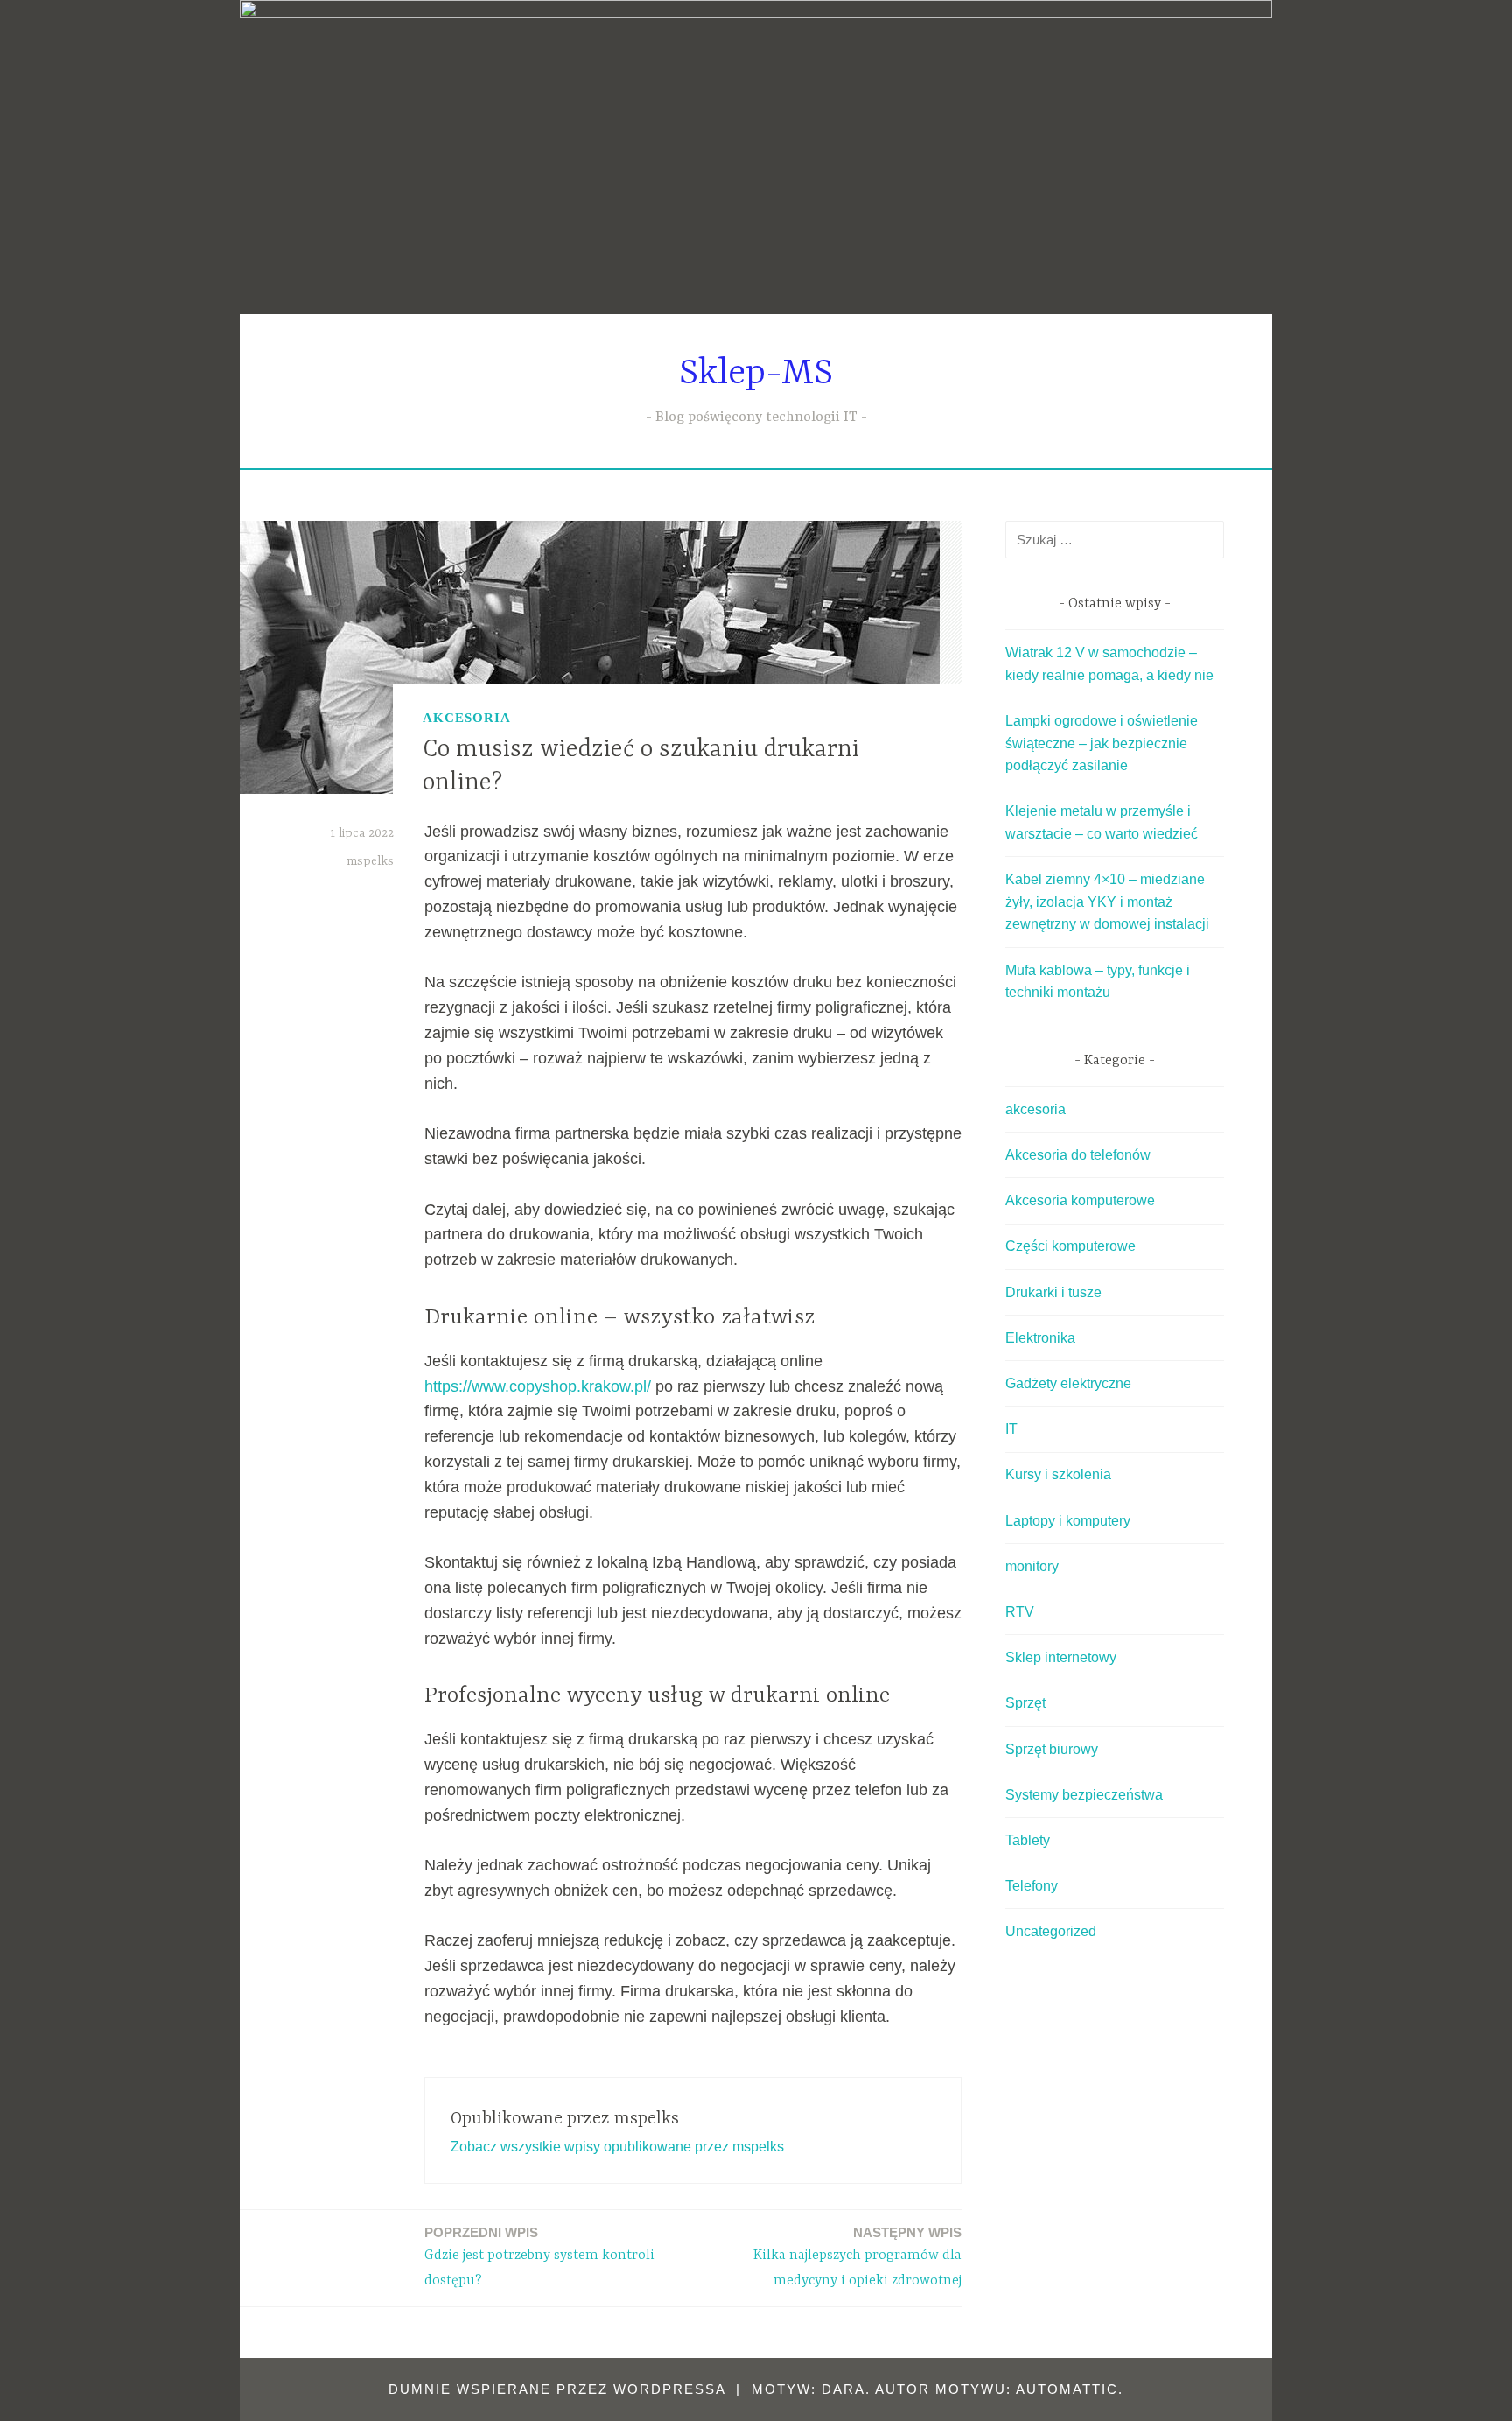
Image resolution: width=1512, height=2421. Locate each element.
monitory (1032, 1566)
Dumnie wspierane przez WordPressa (557, 2389)
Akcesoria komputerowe (1080, 1200)
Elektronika (1040, 1338)
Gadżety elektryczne (1068, 1383)
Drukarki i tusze (1053, 1292)
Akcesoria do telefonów (1078, 1155)
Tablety (1028, 1840)
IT (1011, 1429)
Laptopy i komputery (1068, 1521)
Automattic (1067, 2389)
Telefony (1032, 1886)
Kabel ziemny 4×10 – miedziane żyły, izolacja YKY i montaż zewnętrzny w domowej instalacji (1107, 902)
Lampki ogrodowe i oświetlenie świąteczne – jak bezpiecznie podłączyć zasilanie (1102, 743)
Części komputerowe (1071, 1246)
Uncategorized (1051, 1931)
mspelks (370, 861)
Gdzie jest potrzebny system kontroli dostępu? (539, 2257)
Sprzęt (1025, 1703)
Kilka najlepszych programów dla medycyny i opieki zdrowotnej (857, 2257)
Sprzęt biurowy (1052, 1749)
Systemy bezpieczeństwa (1084, 1795)
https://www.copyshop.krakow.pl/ (538, 1386)
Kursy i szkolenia (1058, 1474)
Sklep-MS (756, 374)
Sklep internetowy (1061, 1657)
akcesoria (467, 718)
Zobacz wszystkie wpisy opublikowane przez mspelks (617, 2147)
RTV (1020, 1612)
